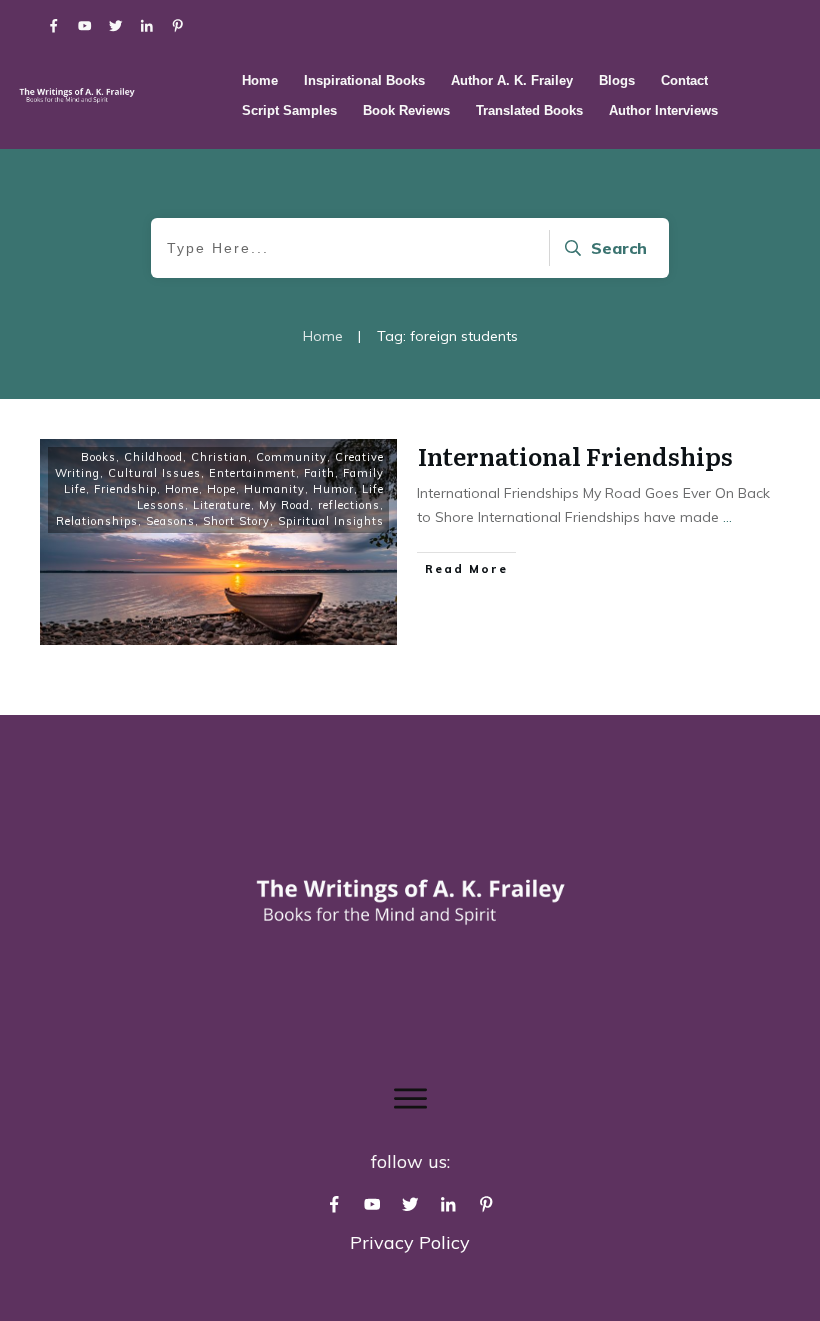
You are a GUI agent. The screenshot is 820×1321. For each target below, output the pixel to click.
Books (98, 457)
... (727, 517)
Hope (221, 489)
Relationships (97, 521)
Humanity (274, 489)
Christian (219, 457)
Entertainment (252, 473)
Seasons (170, 521)
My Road (284, 505)
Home (182, 489)
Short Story (236, 521)
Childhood (153, 457)
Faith (319, 473)
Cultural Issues (154, 473)
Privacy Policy (410, 1242)
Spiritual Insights (331, 521)
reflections (349, 505)
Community (291, 457)
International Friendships (575, 455)
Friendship (125, 489)
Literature (222, 505)
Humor (333, 489)
